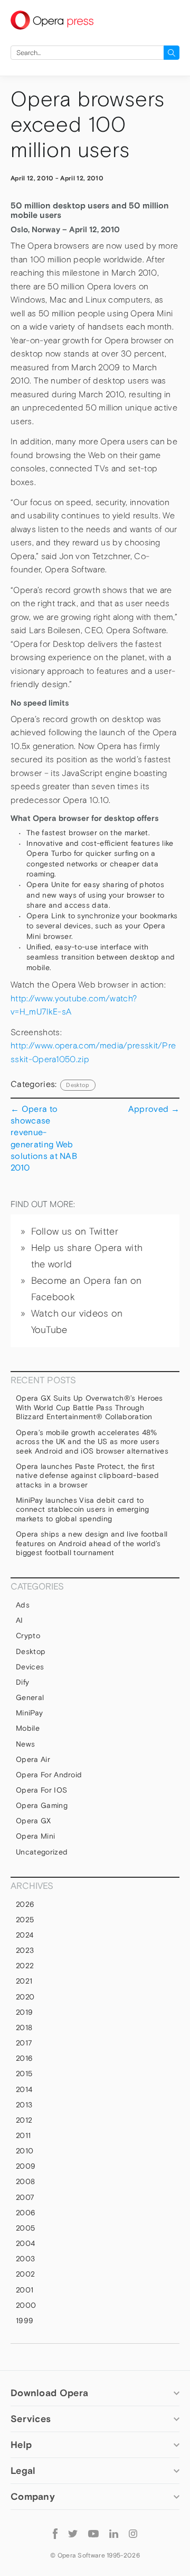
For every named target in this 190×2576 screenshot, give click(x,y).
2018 (24, 2027)
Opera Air (33, 1759)
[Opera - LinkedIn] (114, 2533)
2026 (25, 1904)
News (25, 1744)
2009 (26, 2166)
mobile (28, 1728)
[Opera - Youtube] (93, 2533)
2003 (25, 2259)
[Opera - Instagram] (133, 2533)
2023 (25, 1950)
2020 (25, 1997)
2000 (26, 2305)
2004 (25, 2243)
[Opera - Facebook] (55, 2533)
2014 (24, 2089)
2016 (24, 2058)
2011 (23, 2135)
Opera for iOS (41, 1790)
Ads (23, 1605)
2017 (24, 2043)
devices (30, 1667)
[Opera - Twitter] (73, 2533)
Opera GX (34, 1821)
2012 (24, 2120)
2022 (25, 1966)
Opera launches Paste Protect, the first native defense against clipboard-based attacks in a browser (87, 1476)
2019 (24, 2012)
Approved (154, 1109)
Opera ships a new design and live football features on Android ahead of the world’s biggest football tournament (92, 1543)
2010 (25, 2151)
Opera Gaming (42, 1805)
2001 (25, 2290)
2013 (24, 2105)
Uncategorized (42, 1852)
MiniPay (29, 1713)
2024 (25, 1935)
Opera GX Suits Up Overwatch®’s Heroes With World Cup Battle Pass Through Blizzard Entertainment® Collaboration (89, 1407)
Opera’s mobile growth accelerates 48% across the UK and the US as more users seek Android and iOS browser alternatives (93, 1442)
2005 (25, 2228)
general (30, 1697)
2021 (24, 1981)
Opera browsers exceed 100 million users (88, 125)
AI (20, 1620)
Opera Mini (35, 1836)
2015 (24, 2073)
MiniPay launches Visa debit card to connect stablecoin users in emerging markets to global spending (83, 1509)
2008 (25, 2181)
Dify (22, 1682)
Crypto (28, 1636)
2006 (26, 2213)
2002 (25, 2274)
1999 (25, 2321)
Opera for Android (49, 1775)
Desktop (78, 1085)
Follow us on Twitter (75, 1231)
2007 (25, 2197)
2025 (25, 1920)
